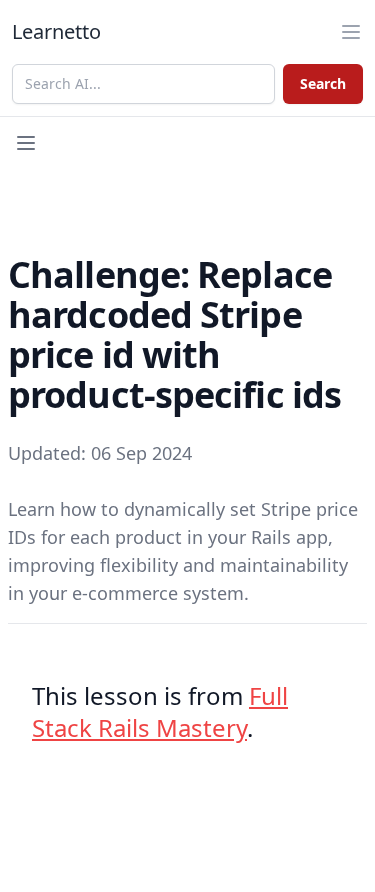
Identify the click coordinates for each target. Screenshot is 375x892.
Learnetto (56, 31)
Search (323, 83)
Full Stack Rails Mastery (160, 711)
